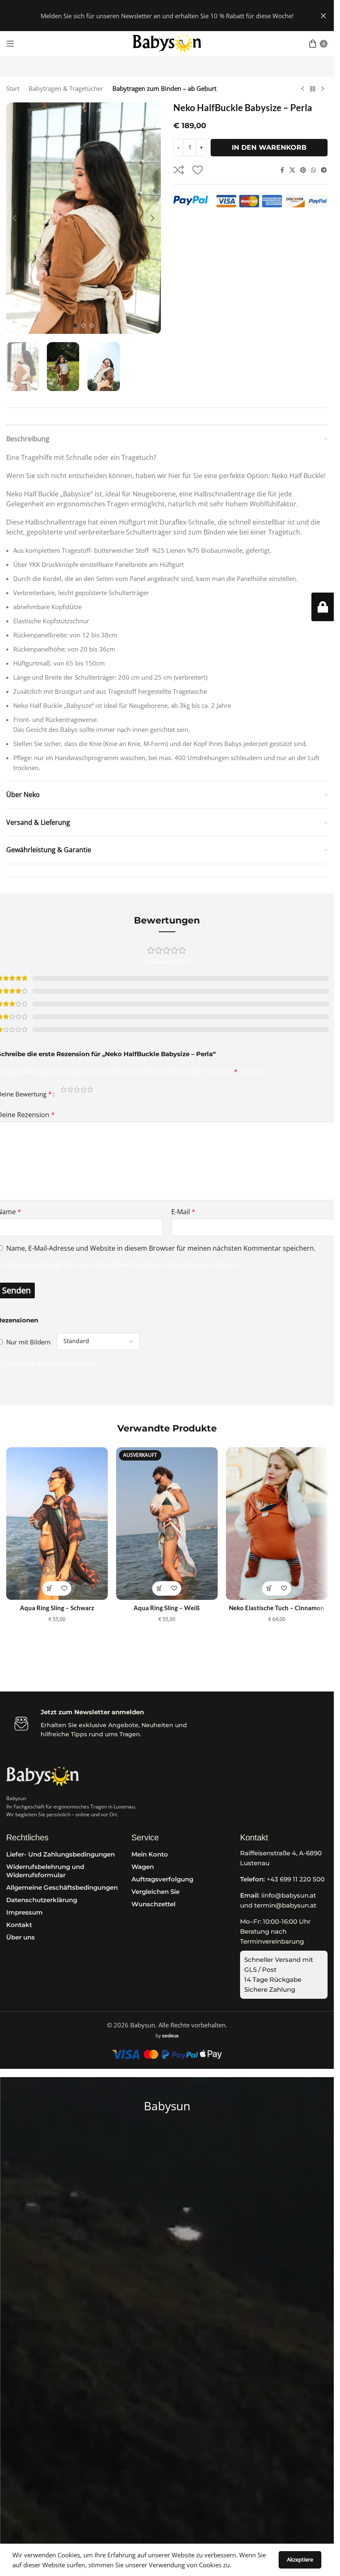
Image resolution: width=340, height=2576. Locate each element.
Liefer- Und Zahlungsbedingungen (61, 1854)
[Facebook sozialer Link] (282, 170)
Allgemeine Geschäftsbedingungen (62, 1887)
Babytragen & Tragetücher (66, 88)
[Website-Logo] (167, 43)
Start (13, 88)
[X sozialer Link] (292, 170)
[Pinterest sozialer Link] (303, 170)
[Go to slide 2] (83, 326)
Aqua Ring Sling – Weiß (167, 1608)
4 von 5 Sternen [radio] (84, 1091)
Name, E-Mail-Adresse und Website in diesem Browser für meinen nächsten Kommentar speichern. (161, 1248)
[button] (15, 218)
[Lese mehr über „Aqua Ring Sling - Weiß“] (159, 1588)
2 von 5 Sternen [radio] (70, 1091)
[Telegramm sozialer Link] (324, 170)
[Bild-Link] (42, 1775)
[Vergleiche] (179, 170)
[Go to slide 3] (92, 326)
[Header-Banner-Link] (167, 16)
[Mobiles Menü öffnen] (10, 44)
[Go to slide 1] (75, 326)
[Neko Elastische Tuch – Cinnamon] (277, 1523)
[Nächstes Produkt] (323, 89)
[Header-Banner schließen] (323, 16)
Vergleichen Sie (155, 1892)
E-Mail (183, 1212)
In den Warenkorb (269, 147)
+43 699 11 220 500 (282, 1879)
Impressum (24, 1912)
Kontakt (19, 1925)
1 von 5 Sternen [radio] (64, 1091)
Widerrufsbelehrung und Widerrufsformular (45, 1871)
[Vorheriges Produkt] (303, 89)
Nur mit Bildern (28, 1342)
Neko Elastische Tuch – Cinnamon (277, 1608)
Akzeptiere (300, 2559)
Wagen (143, 1867)
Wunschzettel (153, 1904)
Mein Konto (150, 1854)
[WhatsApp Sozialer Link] (313, 170)
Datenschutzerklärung (42, 1900)
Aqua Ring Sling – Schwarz (57, 1608)
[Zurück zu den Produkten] (313, 89)
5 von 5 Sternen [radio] (90, 1091)
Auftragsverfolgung (162, 1879)
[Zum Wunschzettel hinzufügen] (198, 170)
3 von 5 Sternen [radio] (77, 1091)
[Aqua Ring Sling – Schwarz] (57, 1523)
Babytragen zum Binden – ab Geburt (164, 88)
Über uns (21, 1937)
